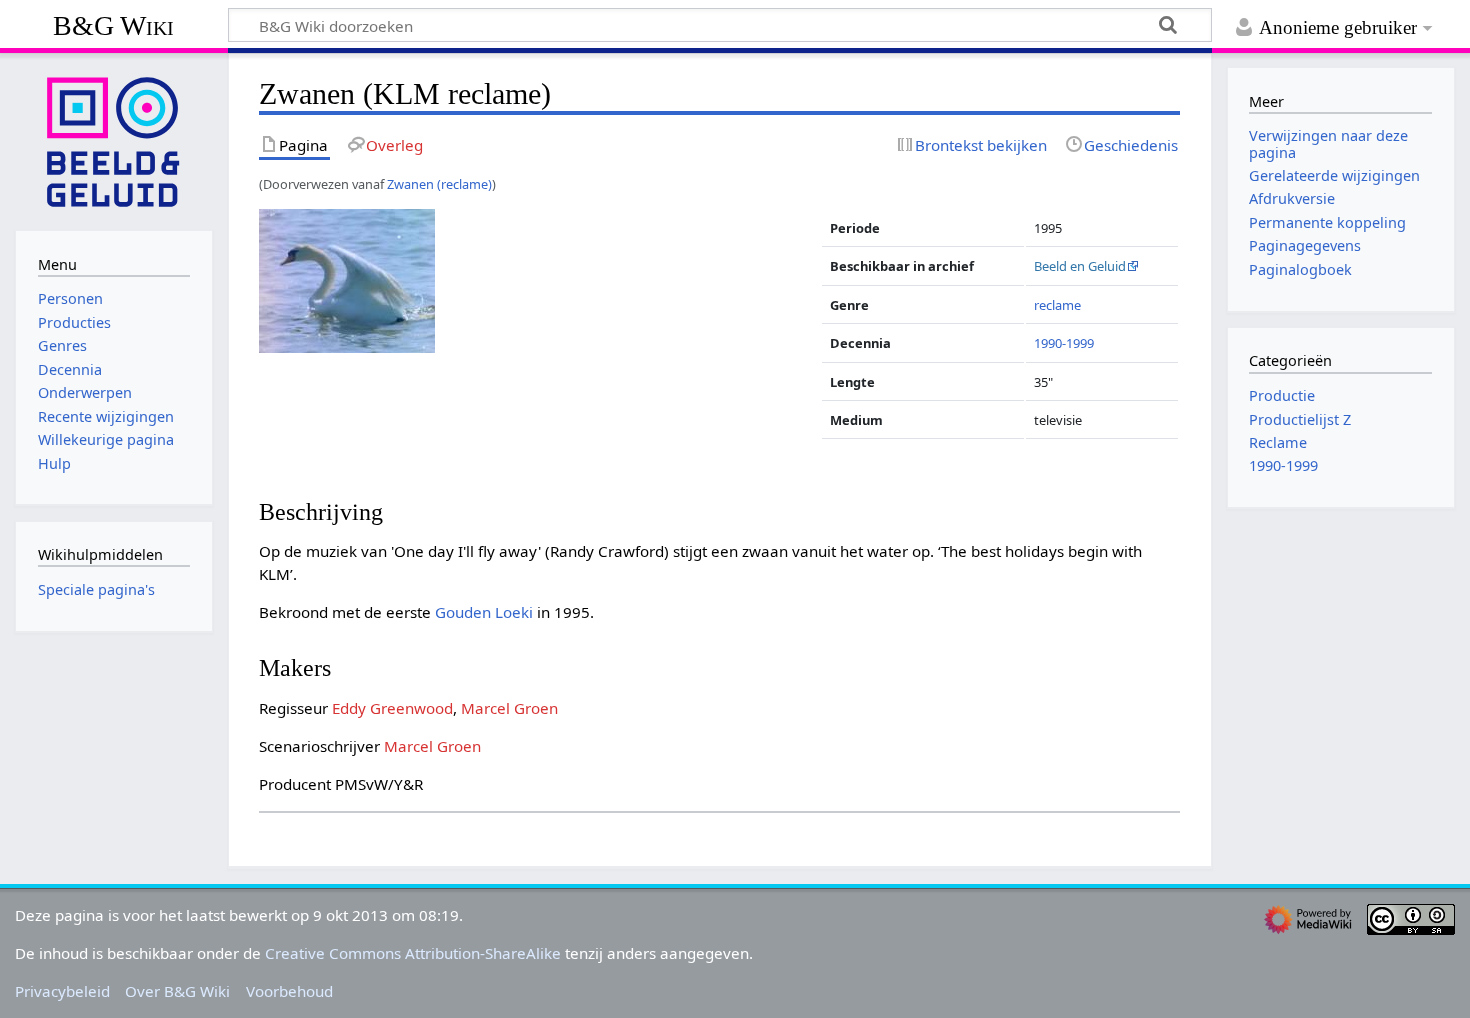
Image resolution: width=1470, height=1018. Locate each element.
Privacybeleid (62, 991)
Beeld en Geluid (1080, 266)
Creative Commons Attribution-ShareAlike (413, 953)
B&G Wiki (113, 25)
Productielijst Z (1300, 419)
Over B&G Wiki (177, 991)
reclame (1057, 305)
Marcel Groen (509, 708)
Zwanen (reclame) (439, 184)
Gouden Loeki (484, 612)
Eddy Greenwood (392, 708)
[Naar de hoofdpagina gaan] (114, 140)
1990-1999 (1064, 343)
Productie (1282, 395)
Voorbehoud (289, 991)
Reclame (1278, 442)
